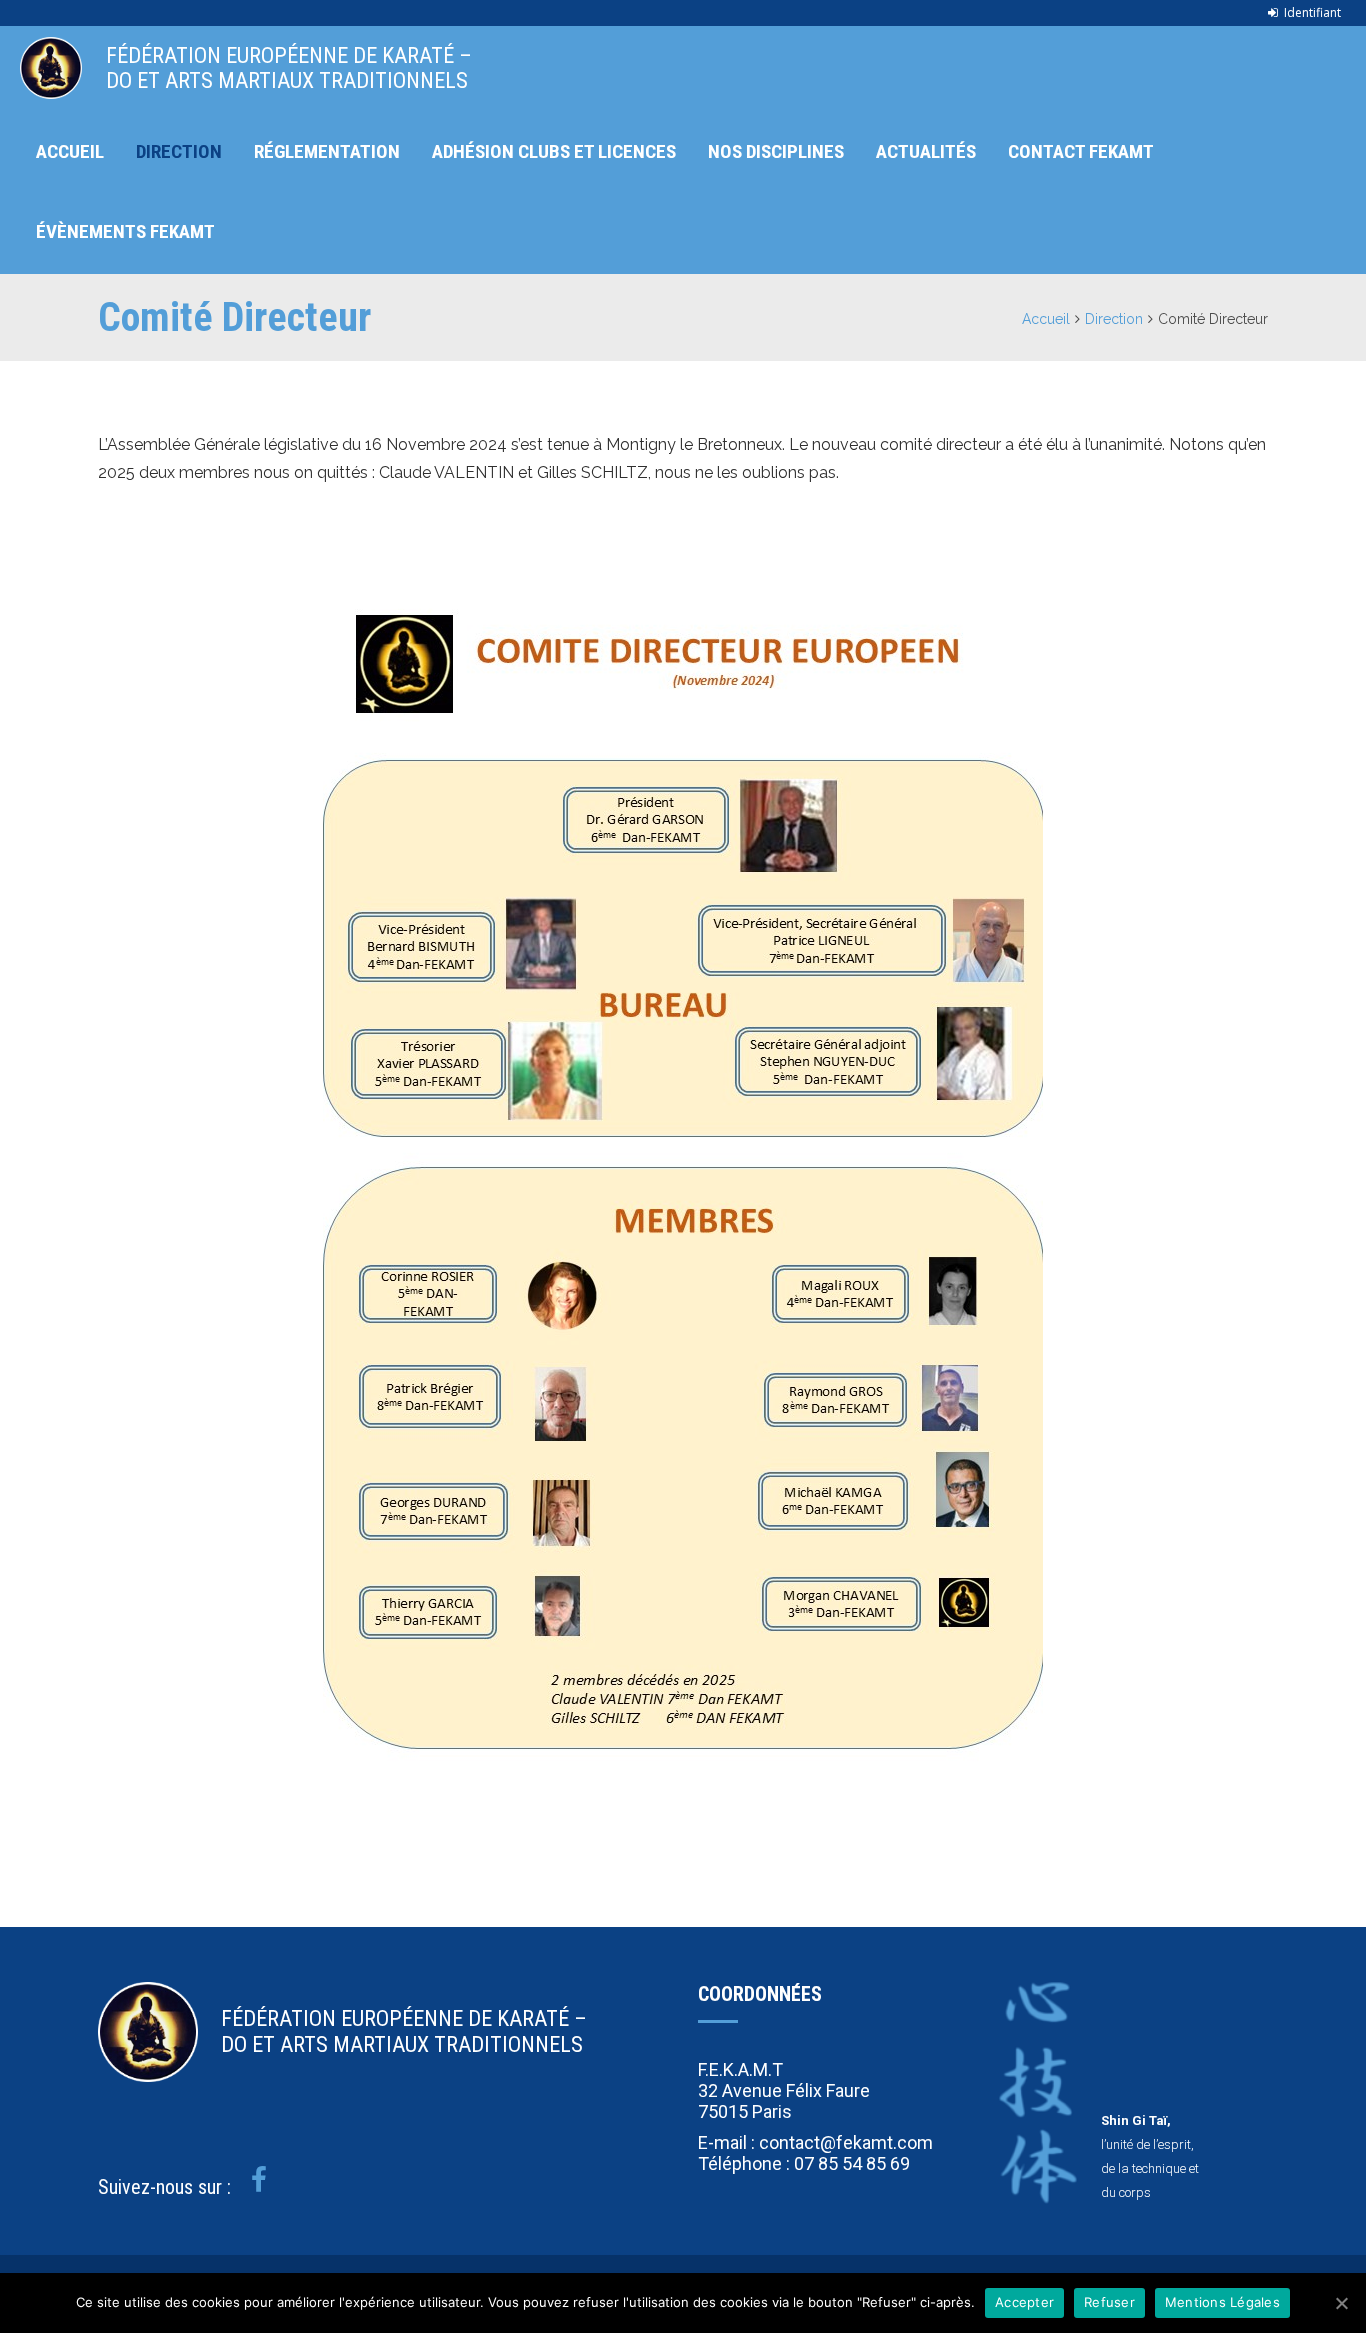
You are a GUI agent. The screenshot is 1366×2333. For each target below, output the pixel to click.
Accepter (1024, 2302)
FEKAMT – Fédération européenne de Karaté (51, 68)
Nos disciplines (776, 151)
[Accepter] (1341, 2303)
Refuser (1109, 2302)
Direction (179, 151)
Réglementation (327, 151)
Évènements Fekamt (125, 231)
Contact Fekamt (1081, 151)
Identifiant (1312, 12)
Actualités (926, 151)
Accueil (70, 151)
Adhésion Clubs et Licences (554, 151)
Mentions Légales (1222, 2302)
